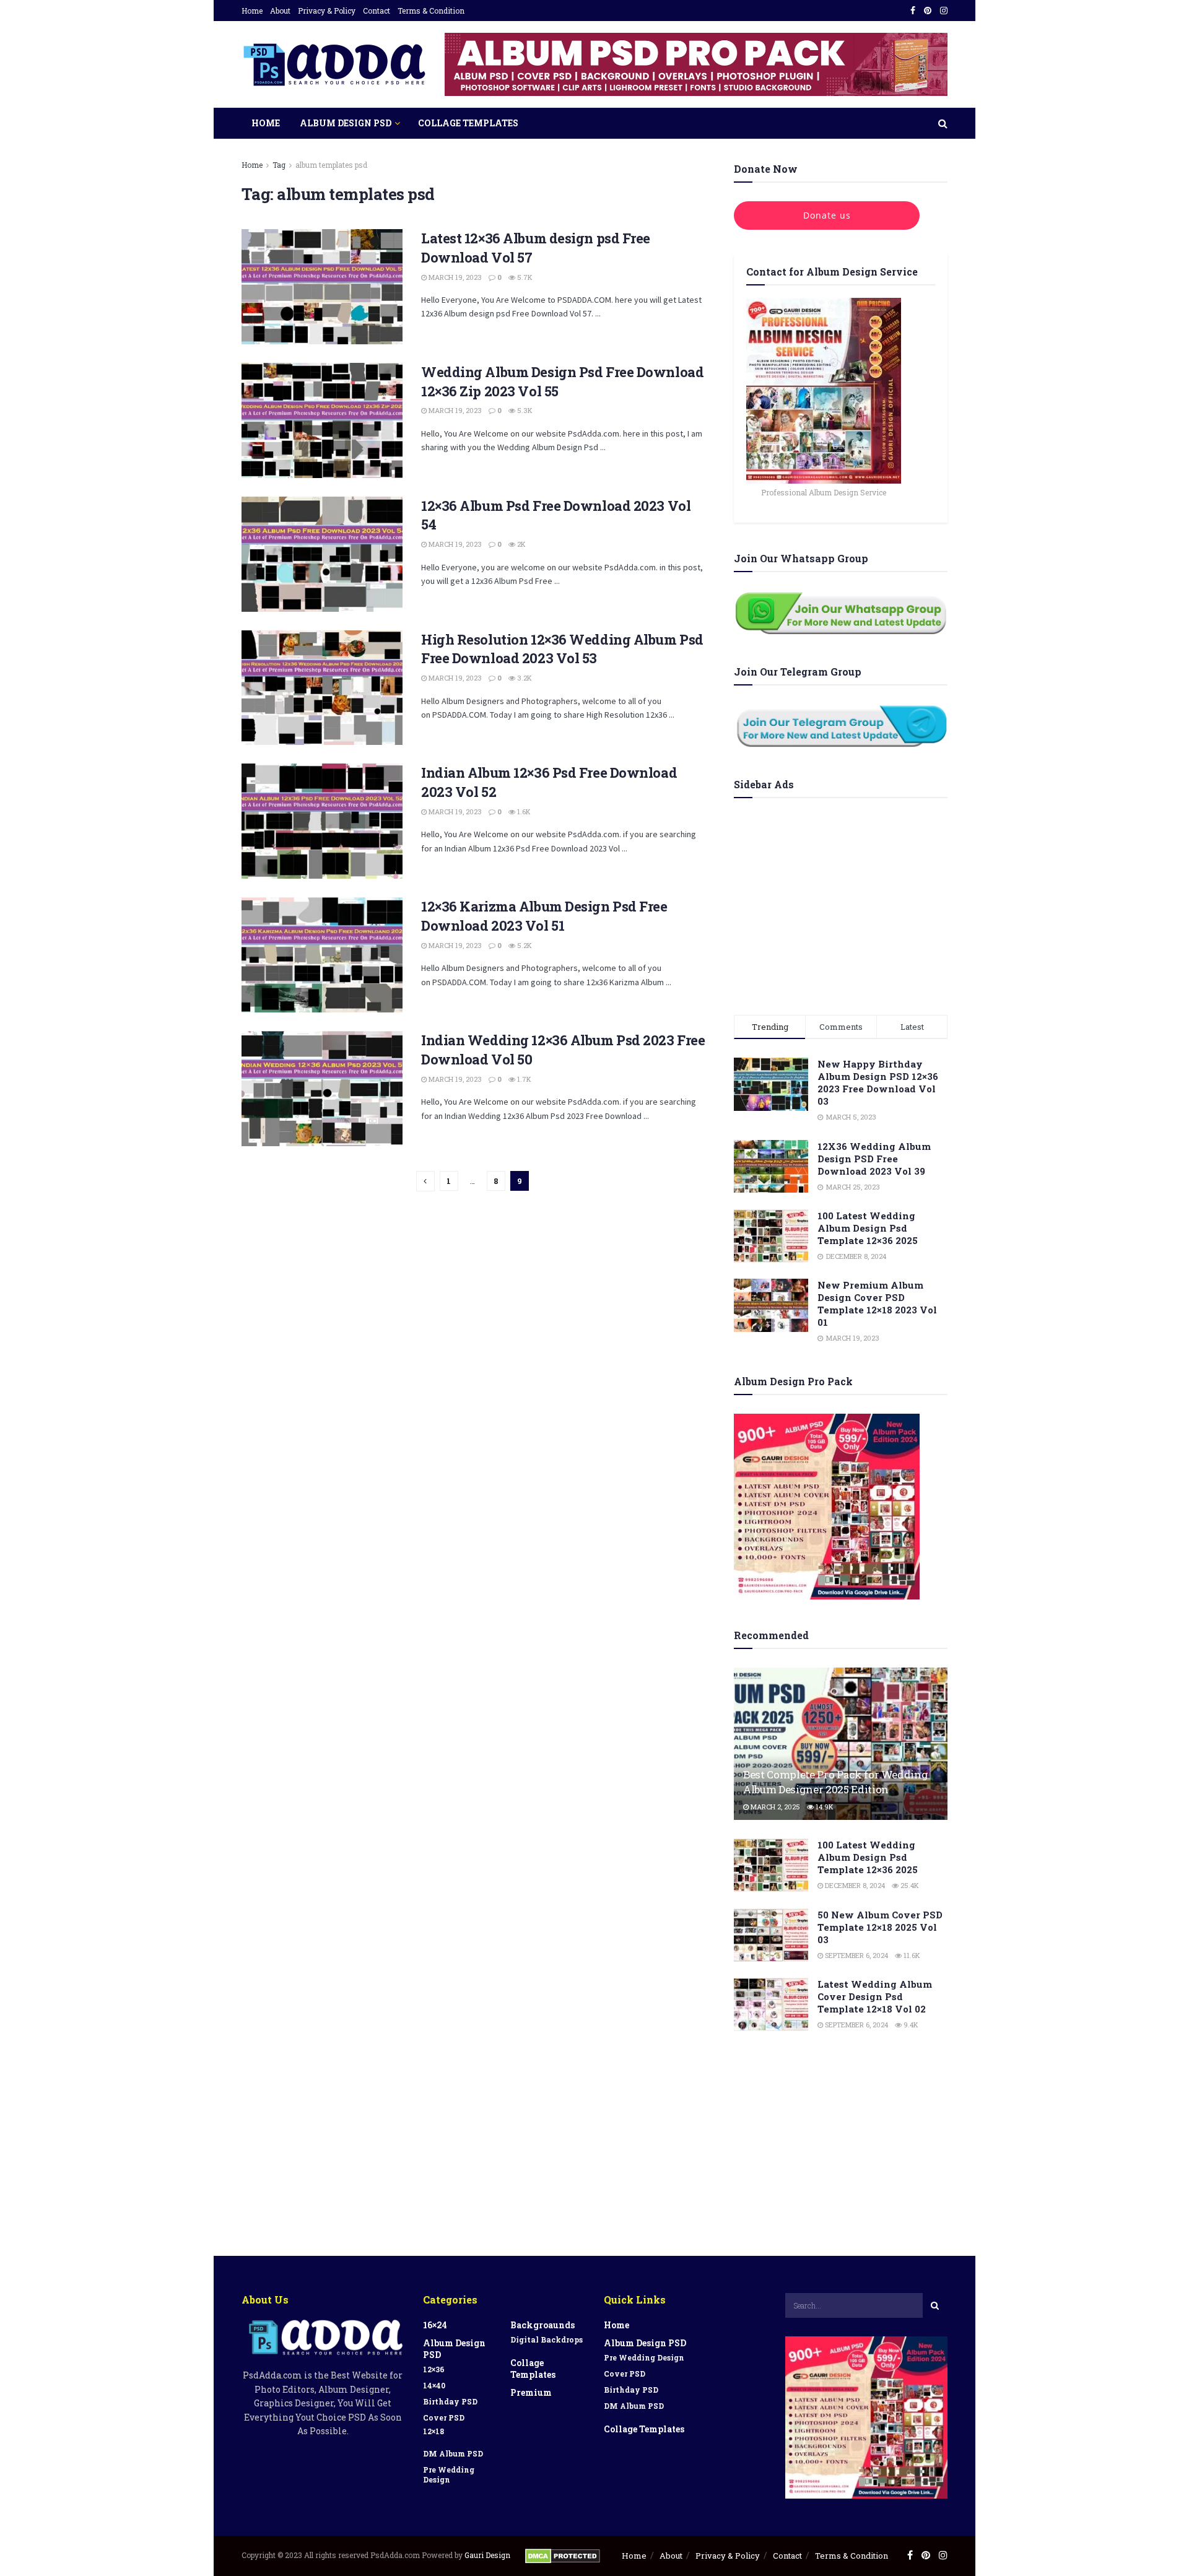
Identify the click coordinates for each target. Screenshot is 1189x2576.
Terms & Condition (431, 11)
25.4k (909, 1885)
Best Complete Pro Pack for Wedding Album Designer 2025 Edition (835, 1782)
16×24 (435, 2325)
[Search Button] (935, 2305)
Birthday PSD (450, 2401)
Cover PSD (444, 2417)
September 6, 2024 (856, 1955)
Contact (377, 11)
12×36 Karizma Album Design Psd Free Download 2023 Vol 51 (544, 916)
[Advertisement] (841, 903)
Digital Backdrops (547, 2339)
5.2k (524, 945)
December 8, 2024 (854, 1885)
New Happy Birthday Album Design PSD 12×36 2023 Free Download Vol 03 (878, 1082)
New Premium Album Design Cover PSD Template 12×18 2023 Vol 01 (877, 1303)
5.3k (524, 410)
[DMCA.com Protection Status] (563, 2555)
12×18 (433, 2431)
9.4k (910, 2025)
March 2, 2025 (774, 1807)
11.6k (911, 1955)
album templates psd (331, 165)
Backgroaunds (542, 2325)
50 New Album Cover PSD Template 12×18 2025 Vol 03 (880, 1927)
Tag (279, 165)
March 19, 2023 (454, 277)
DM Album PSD (453, 2453)
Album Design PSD (346, 123)
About (280, 11)
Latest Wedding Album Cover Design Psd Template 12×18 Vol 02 (875, 1996)
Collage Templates (468, 123)
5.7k (524, 277)
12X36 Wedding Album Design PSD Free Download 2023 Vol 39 (874, 1159)
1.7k (523, 1079)
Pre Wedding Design (449, 2474)
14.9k (824, 1807)
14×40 (434, 2385)
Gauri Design (488, 2555)
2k (520, 544)
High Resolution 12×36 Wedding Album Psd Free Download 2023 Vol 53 (562, 649)
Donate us (827, 215)
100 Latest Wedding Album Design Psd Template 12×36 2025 (868, 1228)
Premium (531, 2392)
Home (252, 11)
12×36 (434, 2369)
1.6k (523, 812)
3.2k (524, 678)
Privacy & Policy (327, 11)
